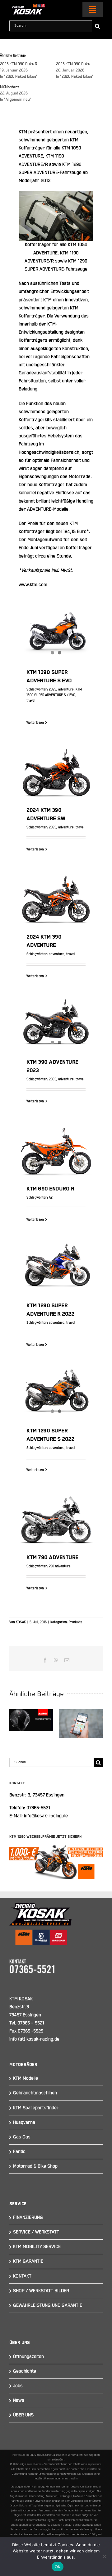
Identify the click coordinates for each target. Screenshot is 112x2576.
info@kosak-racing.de (46, 1816)
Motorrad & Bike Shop (35, 2166)
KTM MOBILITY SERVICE (37, 2247)
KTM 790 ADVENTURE (56, 1512)
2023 (53, 827)
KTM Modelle (26, 2078)
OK (58, 2567)
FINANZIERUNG (28, 2217)
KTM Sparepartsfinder (36, 2108)
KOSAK (21, 1622)
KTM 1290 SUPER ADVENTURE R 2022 (56, 1257)
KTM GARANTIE (28, 2261)
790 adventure (60, 1566)
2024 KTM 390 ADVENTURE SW (56, 761)
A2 (51, 1198)
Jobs (18, 2386)
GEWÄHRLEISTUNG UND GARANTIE (48, 2305)
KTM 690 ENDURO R (56, 1144)
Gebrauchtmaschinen (35, 2093)
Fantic (19, 2152)
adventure (66, 690)
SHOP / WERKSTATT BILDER (41, 2291)
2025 (53, 690)
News (19, 2400)
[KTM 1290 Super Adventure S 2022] (56, 1393)
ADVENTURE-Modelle (48, 509)
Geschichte (25, 2371)
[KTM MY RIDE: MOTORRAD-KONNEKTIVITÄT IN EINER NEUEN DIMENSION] (81, 1724)
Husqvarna (24, 2122)
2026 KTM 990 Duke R (19, 64)
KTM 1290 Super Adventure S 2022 (56, 1382)
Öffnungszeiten (28, 2357)
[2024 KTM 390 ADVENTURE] (56, 898)
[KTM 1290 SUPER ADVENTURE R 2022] (56, 1268)
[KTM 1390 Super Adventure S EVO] (56, 634)
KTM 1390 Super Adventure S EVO (56, 624)
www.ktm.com (33, 585)
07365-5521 (38, 1808)
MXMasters (9, 87)
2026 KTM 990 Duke (73, 64)
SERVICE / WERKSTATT (36, 2232)
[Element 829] (27, 6)
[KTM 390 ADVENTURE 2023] (56, 1024)
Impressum (19, 2455)
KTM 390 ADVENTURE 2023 (56, 1013)
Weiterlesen (35, 723)
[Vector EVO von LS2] (31, 1720)
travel (31, 701)
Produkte (76, 1622)
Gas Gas (22, 2137)
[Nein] (104, 2556)
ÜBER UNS (23, 2415)
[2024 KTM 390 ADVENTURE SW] (56, 771)
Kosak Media (34, 2464)
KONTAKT (22, 2276)
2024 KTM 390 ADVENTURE (56, 887)
